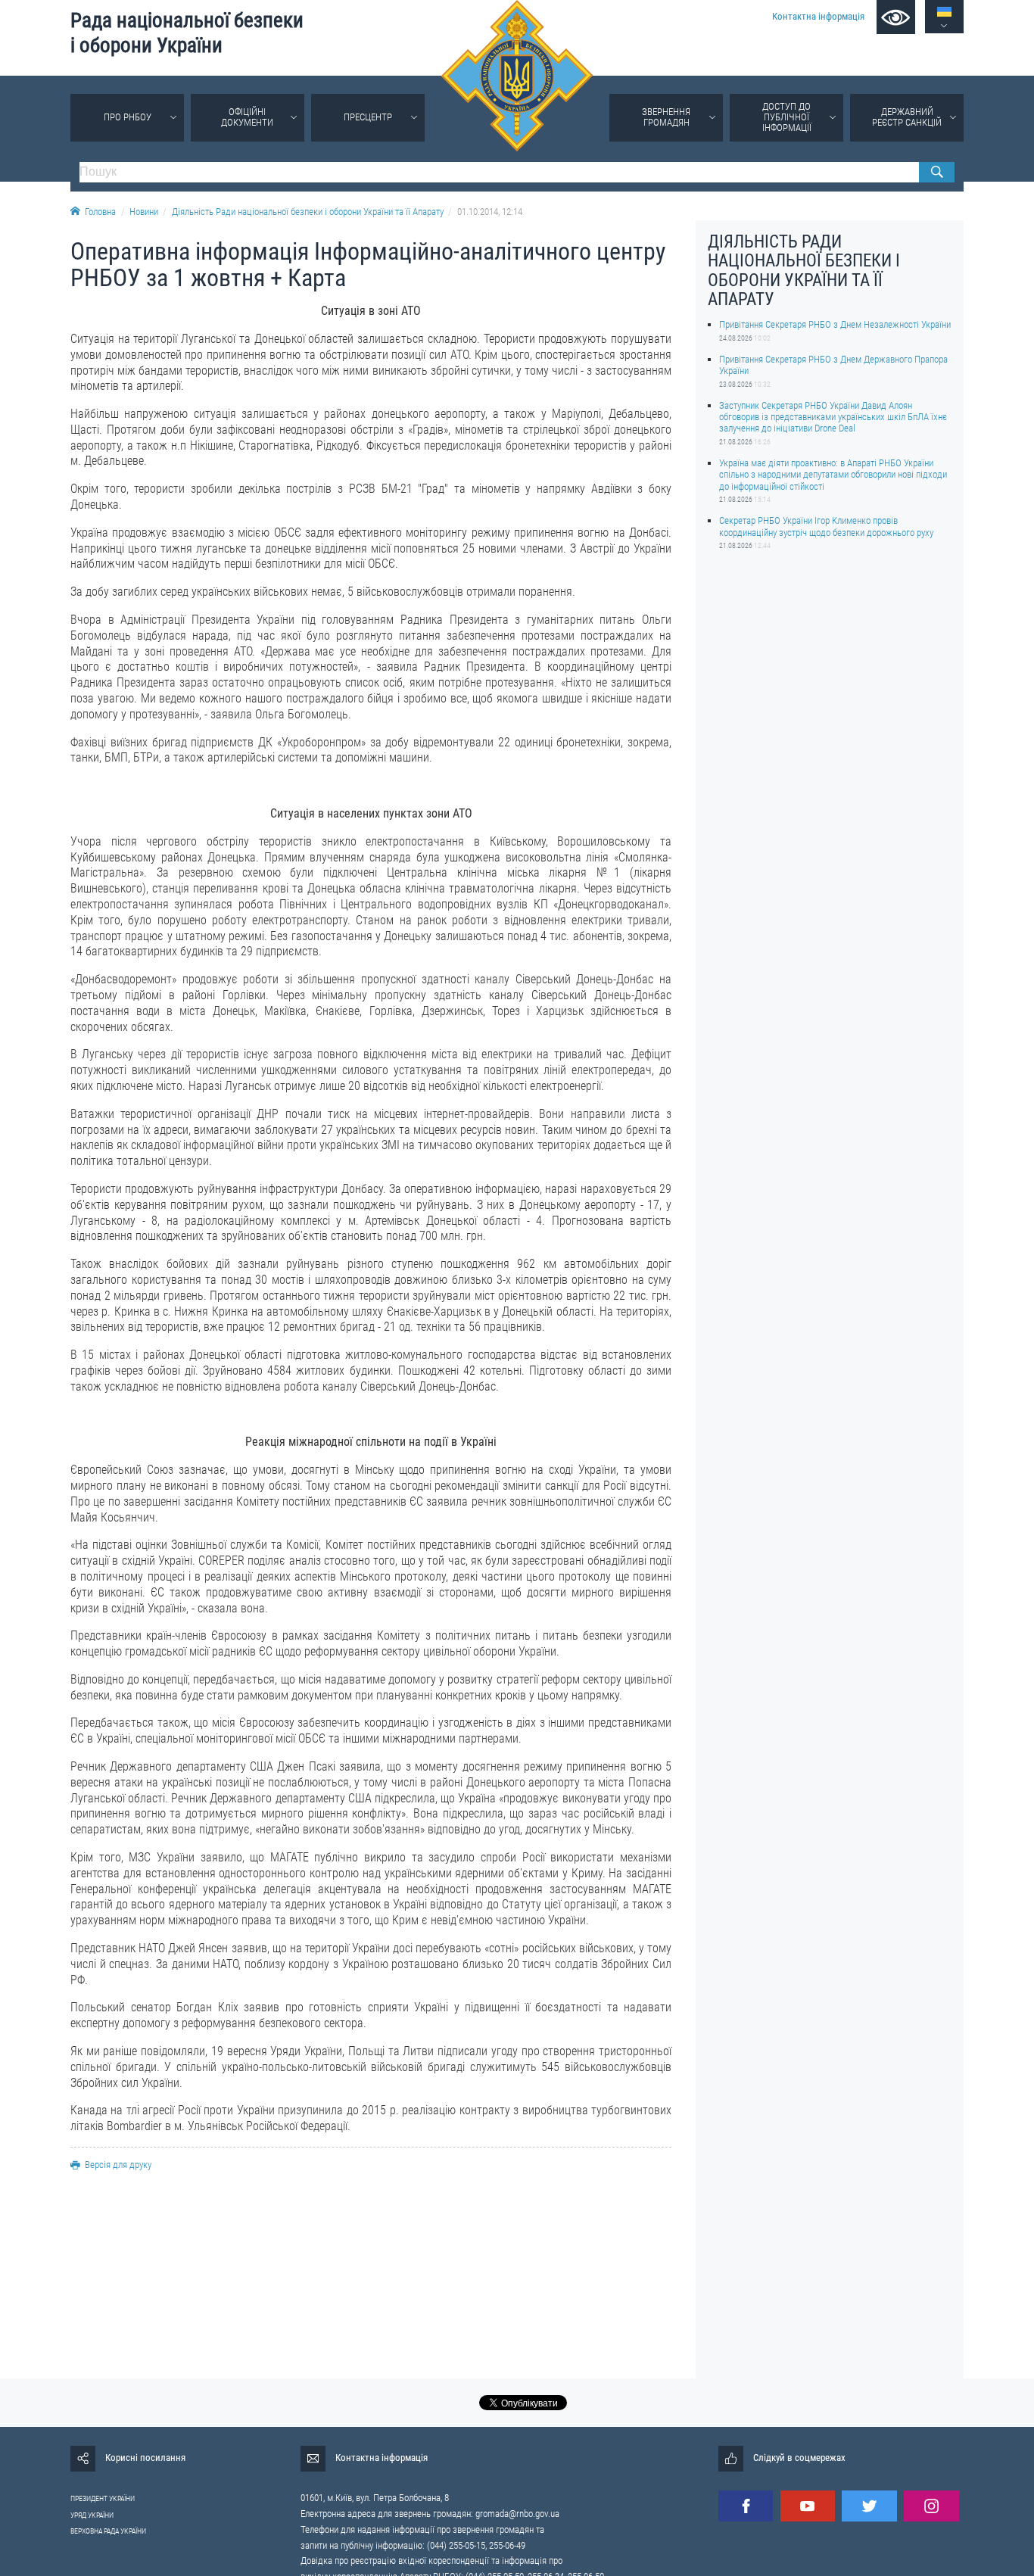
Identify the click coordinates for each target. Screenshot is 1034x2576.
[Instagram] (931, 2506)
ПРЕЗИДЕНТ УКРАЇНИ (103, 2498)
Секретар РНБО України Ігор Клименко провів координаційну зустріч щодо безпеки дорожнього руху (826, 526)
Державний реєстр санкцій (907, 117)
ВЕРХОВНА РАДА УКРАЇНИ (108, 2531)
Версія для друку (118, 2165)
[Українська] (944, 12)
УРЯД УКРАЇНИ (92, 2515)
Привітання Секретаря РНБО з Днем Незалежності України (835, 324)
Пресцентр (368, 117)
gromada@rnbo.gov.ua (517, 2514)
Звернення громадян (666, 117)
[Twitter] (869, 2506)
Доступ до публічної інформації (787, 117)
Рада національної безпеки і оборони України (187, 33)
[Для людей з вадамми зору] (896, 17)
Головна (100, 212)
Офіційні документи (247, 117)
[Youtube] (808, 2506)
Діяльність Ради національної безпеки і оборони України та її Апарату (308, 212)
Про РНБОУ (128, 117)
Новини (144, 212)
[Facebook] (746, 2506)
